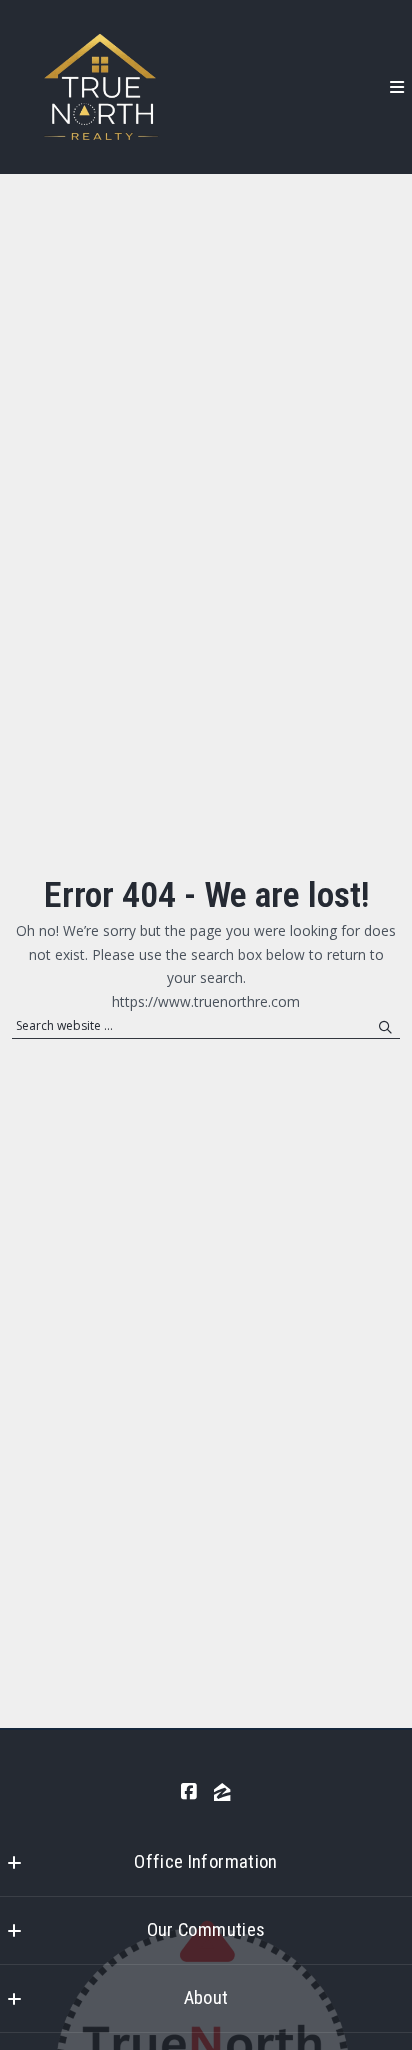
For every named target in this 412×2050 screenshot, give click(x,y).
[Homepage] (99, 87)
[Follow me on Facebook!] (189, 1792)
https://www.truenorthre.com (206, 1001)
